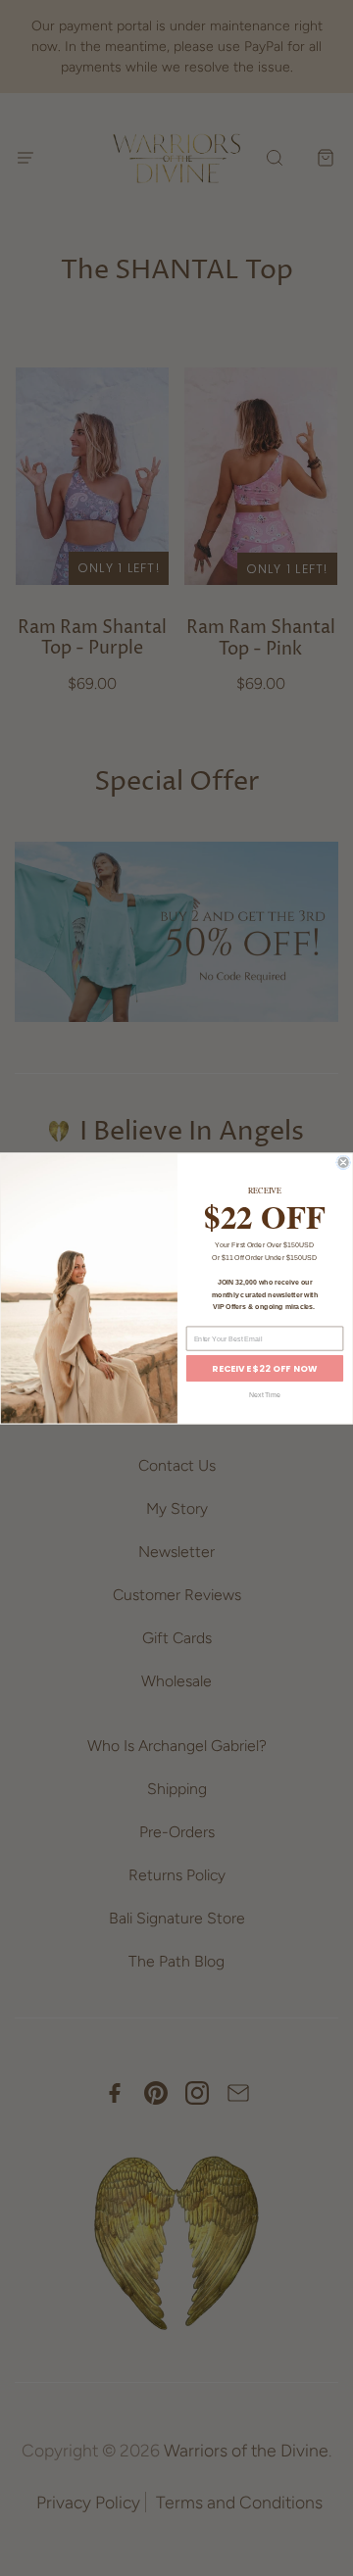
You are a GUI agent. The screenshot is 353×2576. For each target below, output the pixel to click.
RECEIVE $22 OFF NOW (264, 1368)
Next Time (265, 1394)
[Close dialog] (344, 1163)
